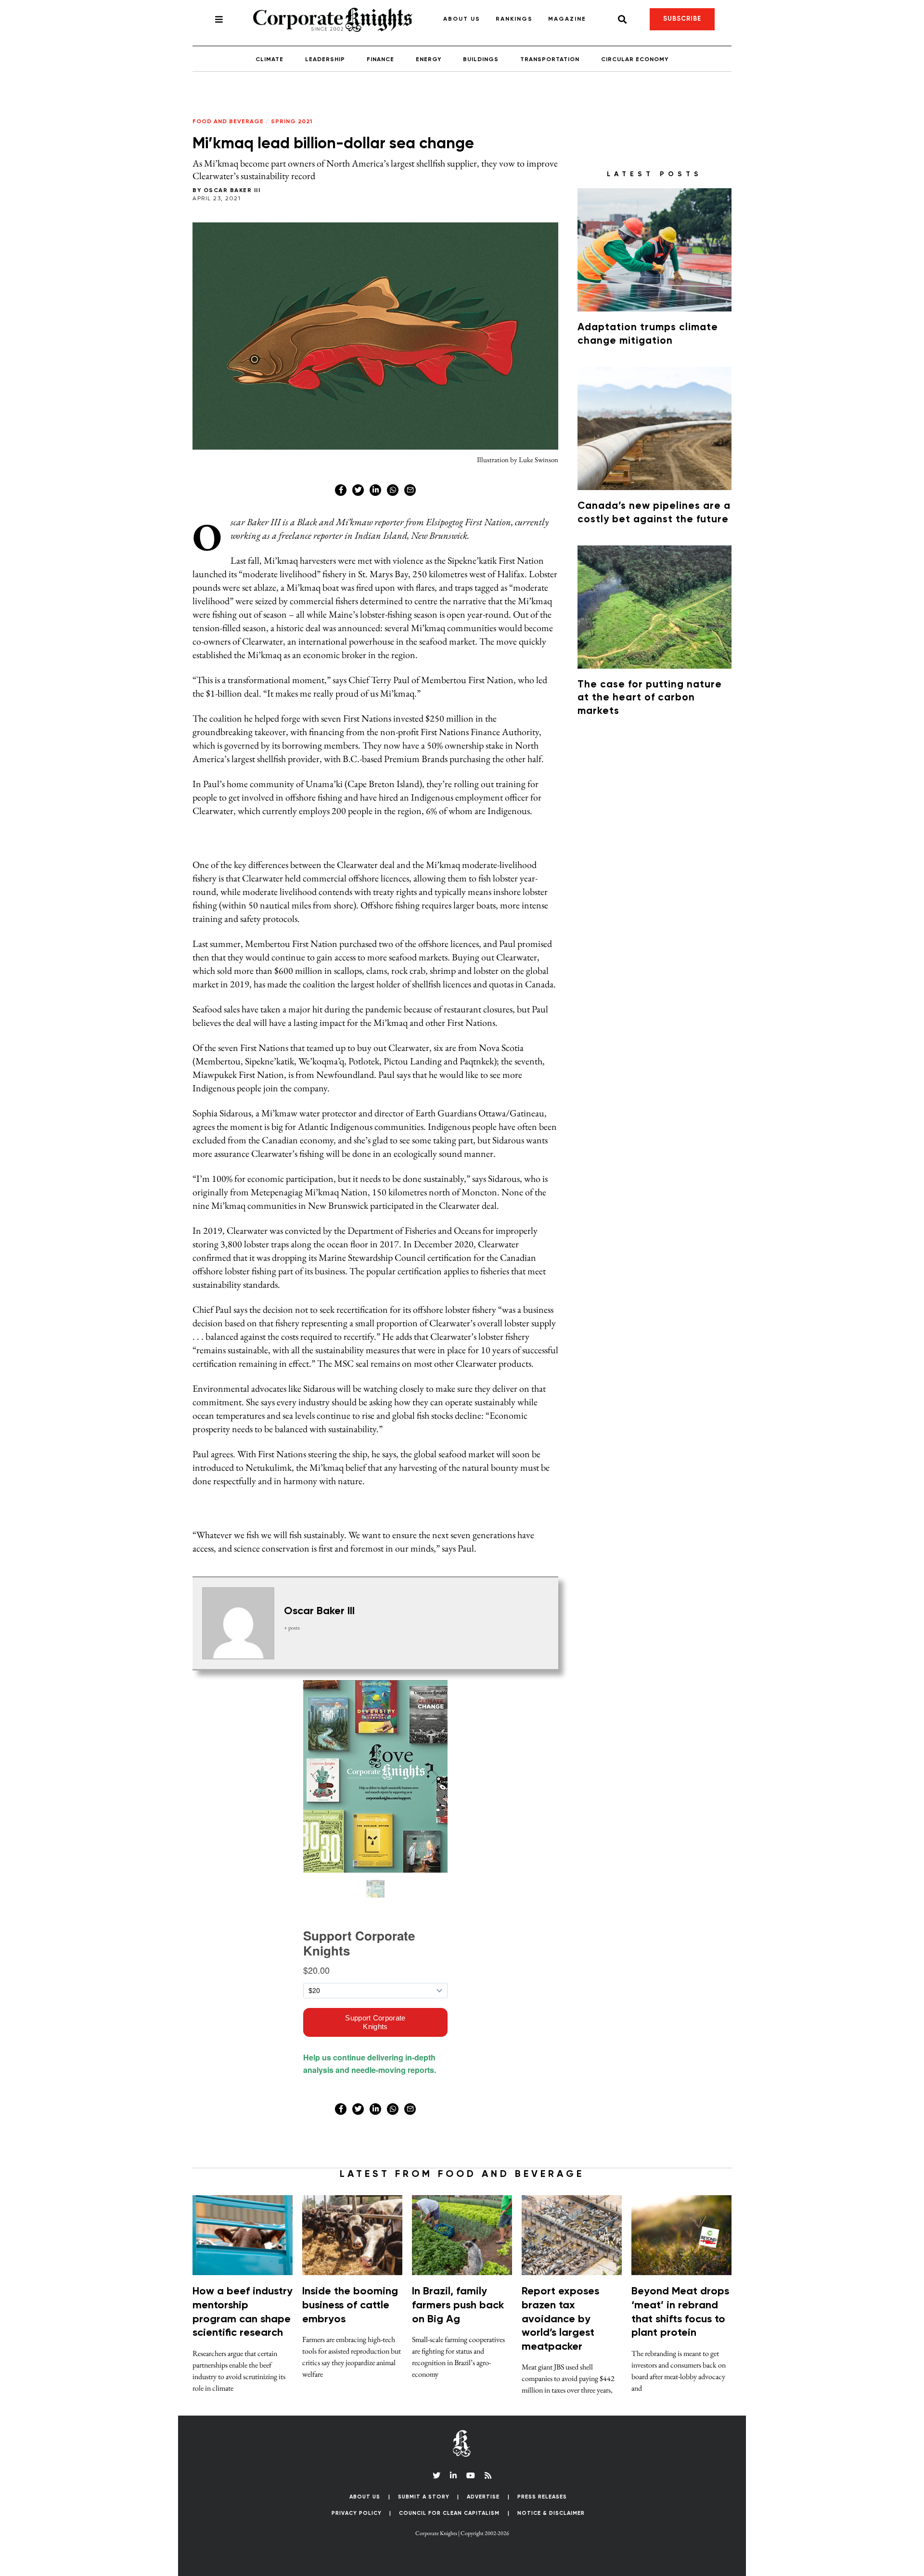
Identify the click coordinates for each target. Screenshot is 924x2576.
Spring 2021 (292, 122)
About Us (462, 19)
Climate (269, 60)
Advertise (483, 2497)
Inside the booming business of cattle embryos (350, 2305)
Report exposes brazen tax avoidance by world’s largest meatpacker (560, 2319)
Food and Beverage (228, 122)
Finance (380, 60)
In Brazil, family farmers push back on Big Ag (458, 2305)
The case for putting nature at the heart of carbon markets (650, 698)
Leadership (325, 60)
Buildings (481, 60)
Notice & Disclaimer (551, 2513)
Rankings (514, 19)
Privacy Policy (357, 2513)
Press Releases (542, 2497)
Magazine (567, 19)
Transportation (550, 60)
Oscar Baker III (232, 191)
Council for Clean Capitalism (449, 2513)
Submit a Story (424, 2497)
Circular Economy (635, 60)
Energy (429, 60)
